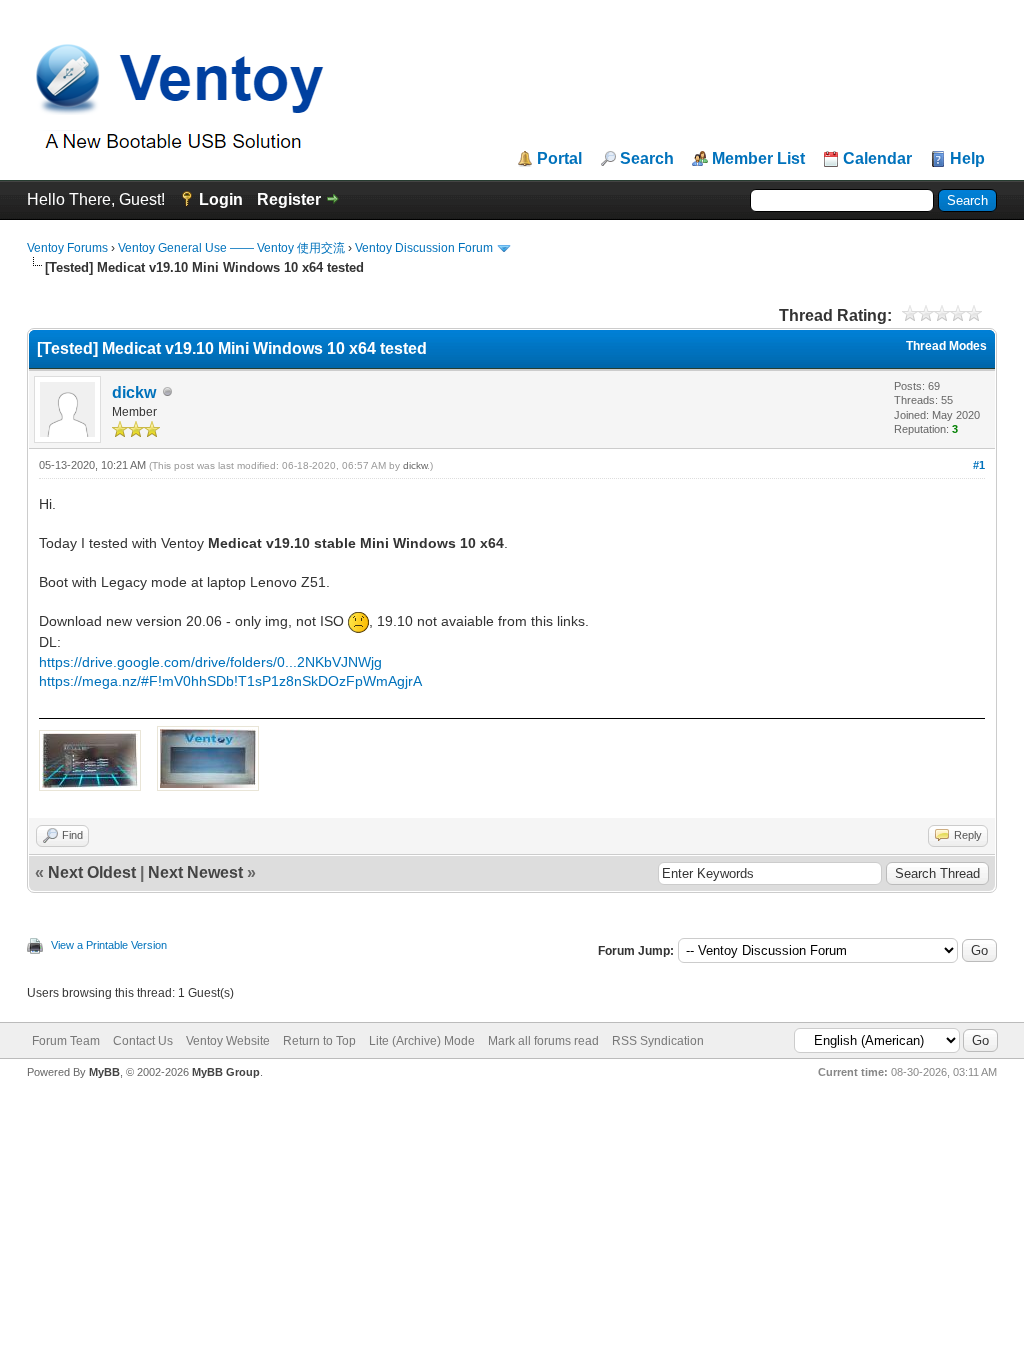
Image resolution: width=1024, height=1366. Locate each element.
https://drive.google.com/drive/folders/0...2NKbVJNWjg (210, 662)
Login (221, 199)
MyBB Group (226, 1072)
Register (289, 199)
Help (967, 159)
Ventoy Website (228, 1041)
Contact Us (143, 1041)
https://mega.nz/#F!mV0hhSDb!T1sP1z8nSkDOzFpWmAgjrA (230, 681)
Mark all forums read (543, 1041)
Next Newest (195, 872)
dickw (134, 392)
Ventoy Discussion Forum (424, 248)
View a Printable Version (109, 945)
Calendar (877, 159)
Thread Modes (946, 346)
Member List (758, 159)
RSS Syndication (658, 1041)
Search (647, 159)
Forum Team (66, 1041)
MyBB (104, 1072)
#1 (979, 465)
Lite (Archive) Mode (422, 1041)
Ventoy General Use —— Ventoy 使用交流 (231, 248)
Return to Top (319, 1041)
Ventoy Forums (67, 248)
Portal (559, 159)
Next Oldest (92, 872)
